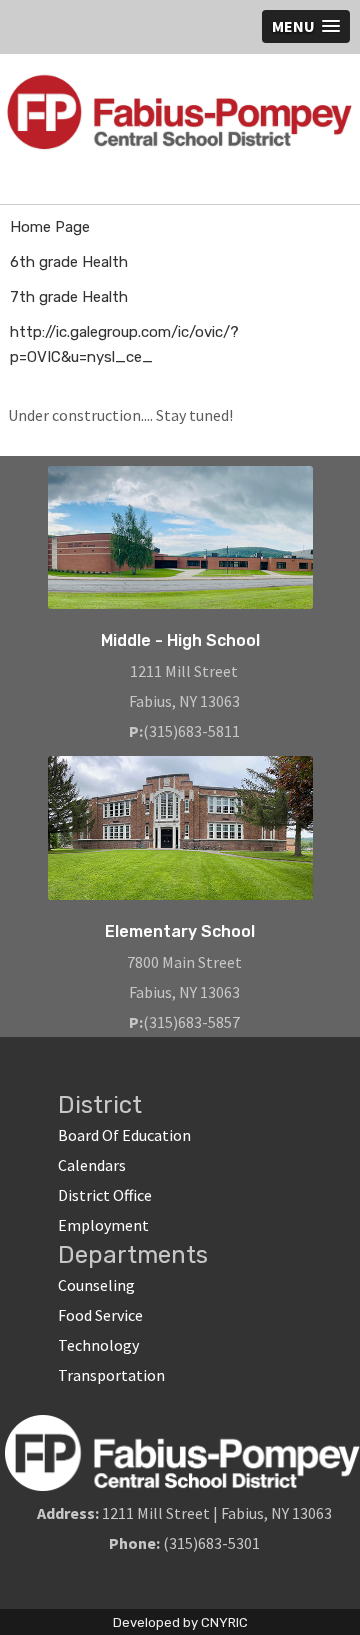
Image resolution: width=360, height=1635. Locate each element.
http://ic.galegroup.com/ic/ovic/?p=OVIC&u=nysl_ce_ (124, 344)
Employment (103, 1225)
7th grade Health (69, 297)
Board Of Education (124, 1135)
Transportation (111, 1375)
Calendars (92, 1165)
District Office (105, 1195)
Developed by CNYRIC (180, 1622)
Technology (98, 1345)
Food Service (100, 1315)
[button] (306, 26)
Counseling (96, 1285)
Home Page (50, 227)
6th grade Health (69, 262)
